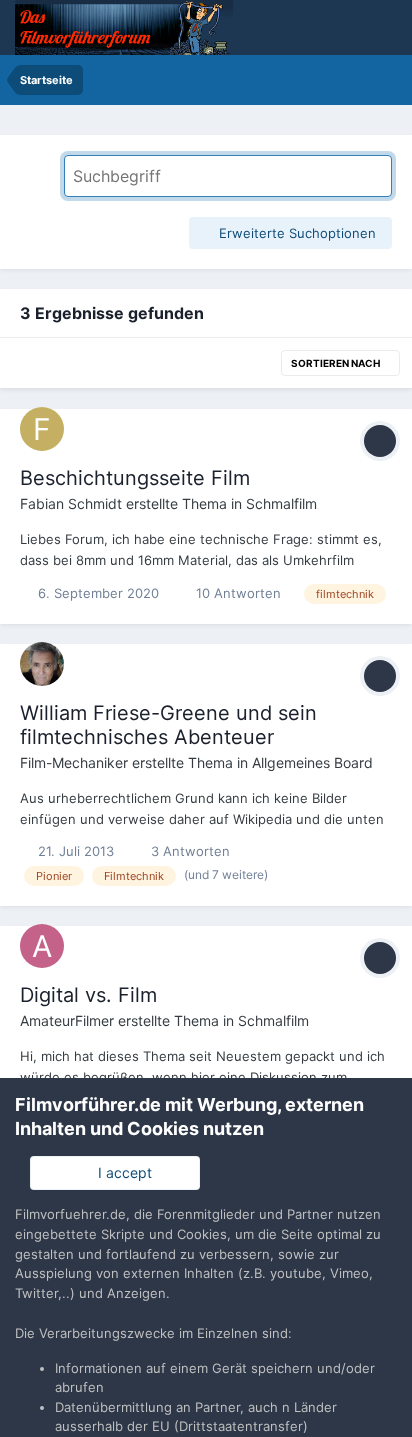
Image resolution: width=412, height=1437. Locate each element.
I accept (121, 1172)
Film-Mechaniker (74, 762)
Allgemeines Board (312, 762)
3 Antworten (188, 851)
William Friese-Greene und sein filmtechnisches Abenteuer (168, 725)
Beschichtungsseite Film (135, 478)
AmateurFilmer (67, 1020)
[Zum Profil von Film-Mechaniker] (42, 664)
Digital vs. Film (88, 995)
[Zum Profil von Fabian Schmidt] (42, 429)
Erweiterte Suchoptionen (295, 233)
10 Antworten (236, 593)
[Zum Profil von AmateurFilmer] (42, 946)
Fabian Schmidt (71, 503)
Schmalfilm (281, 503)
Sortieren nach (336, 363)
